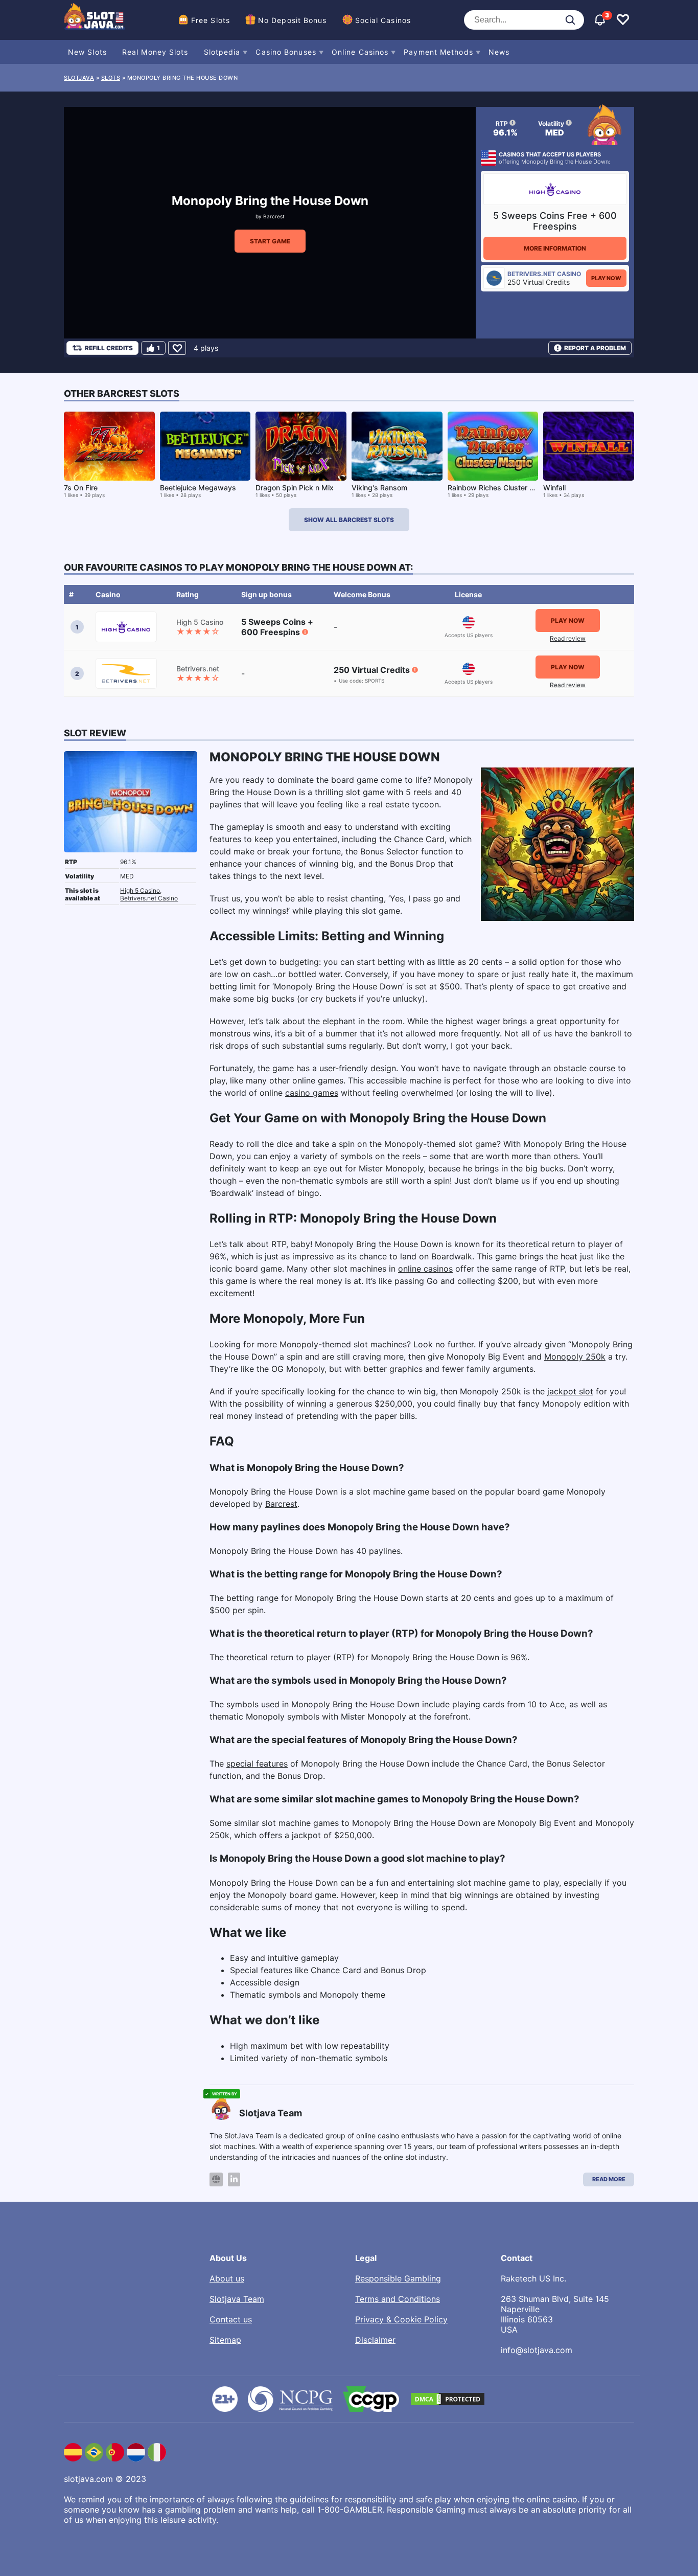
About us (227, 2278)
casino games (312, 1093)
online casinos (425, 1269)
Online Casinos (360, 52)
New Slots (87, 52)
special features (257, 1764)
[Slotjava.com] (95, 20)
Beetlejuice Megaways (198, 488)
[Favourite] (177, 348)
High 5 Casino (140, 890)
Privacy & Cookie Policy (401, 2319)
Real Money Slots (155, 52)
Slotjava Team (237, 2299)
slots (111, 78)
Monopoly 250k (575, 1357)
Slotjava (79, 78)
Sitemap (225, 2340)
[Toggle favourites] (623, 20)
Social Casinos (383, 20)
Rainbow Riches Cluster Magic (499, 488)
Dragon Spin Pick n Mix (295, 488)
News (499, 52)
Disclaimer (375, 2340)
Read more (609, 2179)
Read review (568, 638)
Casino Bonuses (286, 52)
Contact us (231, 2319)
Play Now (606, 278)
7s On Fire (81, 488)
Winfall (554, 488)
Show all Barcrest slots (349, 520)
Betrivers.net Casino (149, 898)
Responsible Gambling (398, 2278)
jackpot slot (570, 1391)
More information (555, 248)
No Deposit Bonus (293, 20)
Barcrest (274, 216)
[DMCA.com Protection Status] (448, 2399)
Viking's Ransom (379, 488)
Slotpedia (222, 52)
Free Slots (211, 20)
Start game (270, 241)
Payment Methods (438, 52)
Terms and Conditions (398, 2299)
